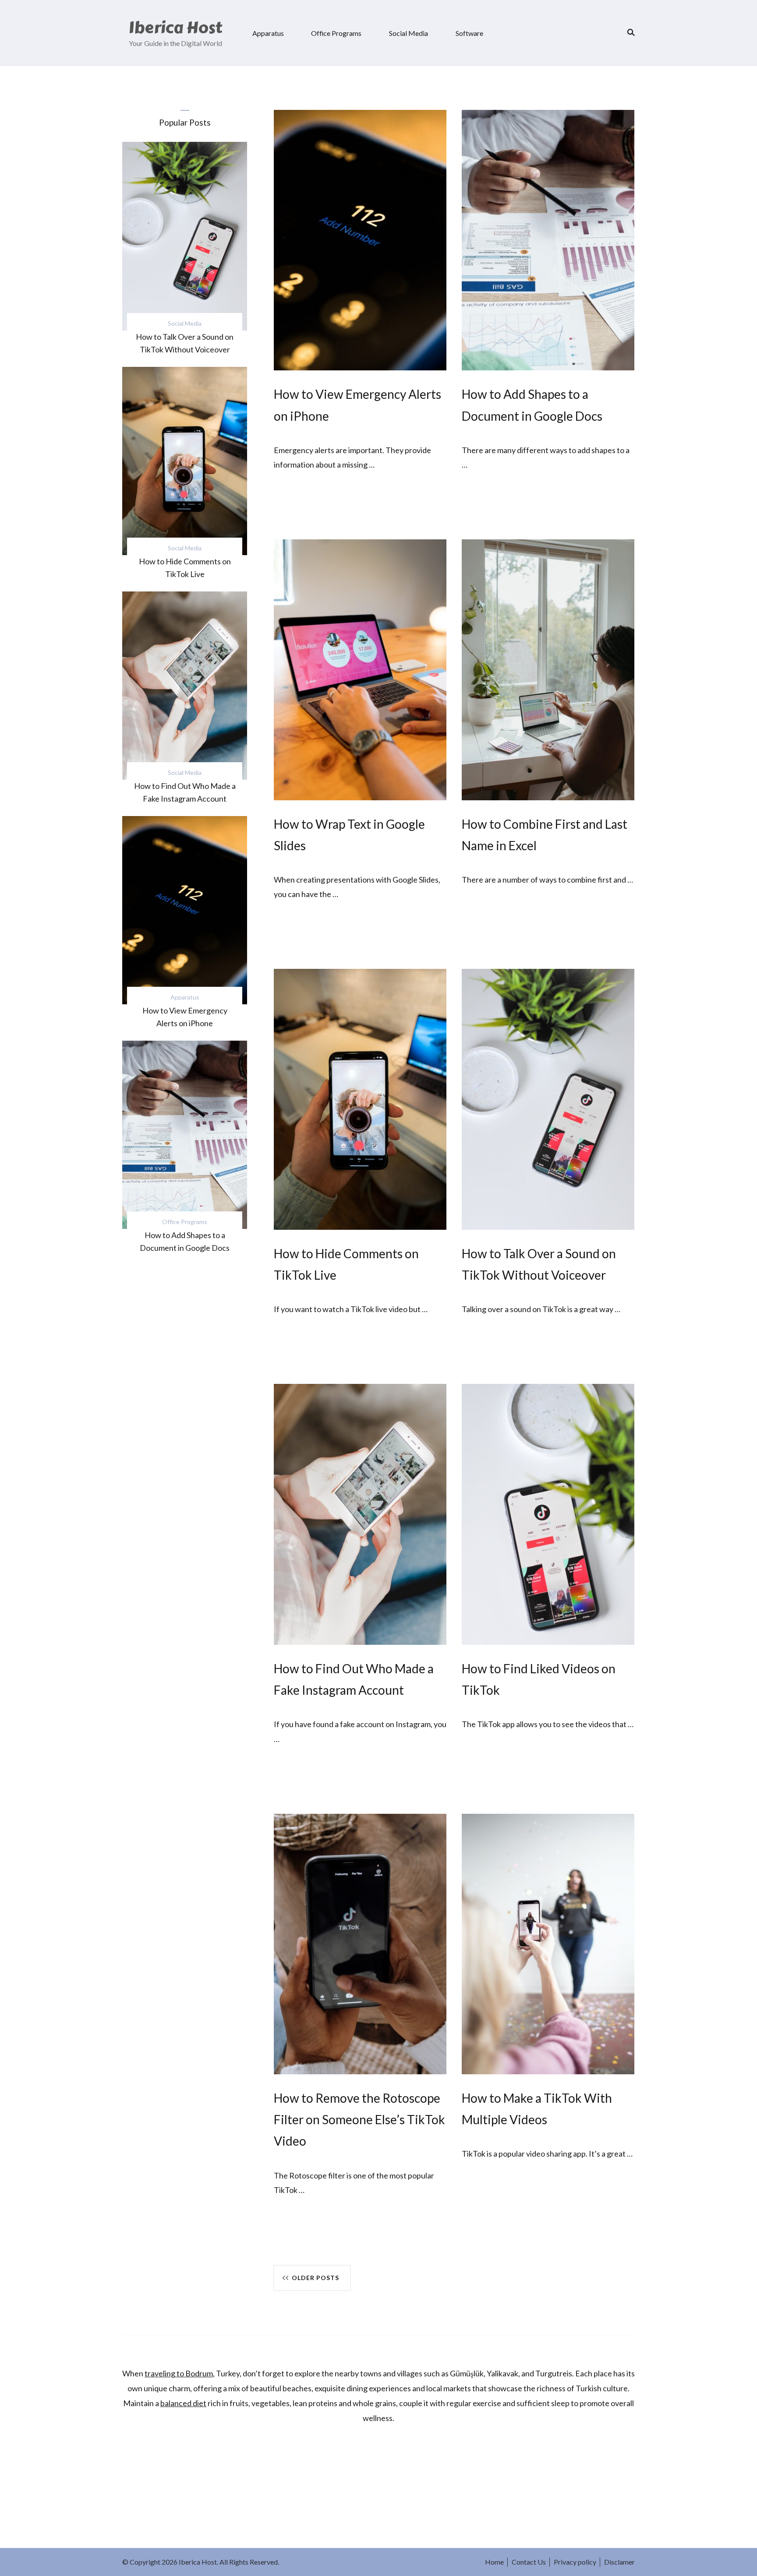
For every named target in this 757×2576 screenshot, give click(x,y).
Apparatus (268, 33)
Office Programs (336, 33)
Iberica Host (175, 28)
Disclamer (619, 2562)
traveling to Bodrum (179, 2373)
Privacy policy (575, 2562)
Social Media (409, 33)
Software (469, 33)
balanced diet (183, 2403)
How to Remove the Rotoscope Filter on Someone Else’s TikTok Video (359, 2119)
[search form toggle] (628, 32)
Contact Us (529, 2562)
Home (494, 2562)
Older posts (315, 2278)
